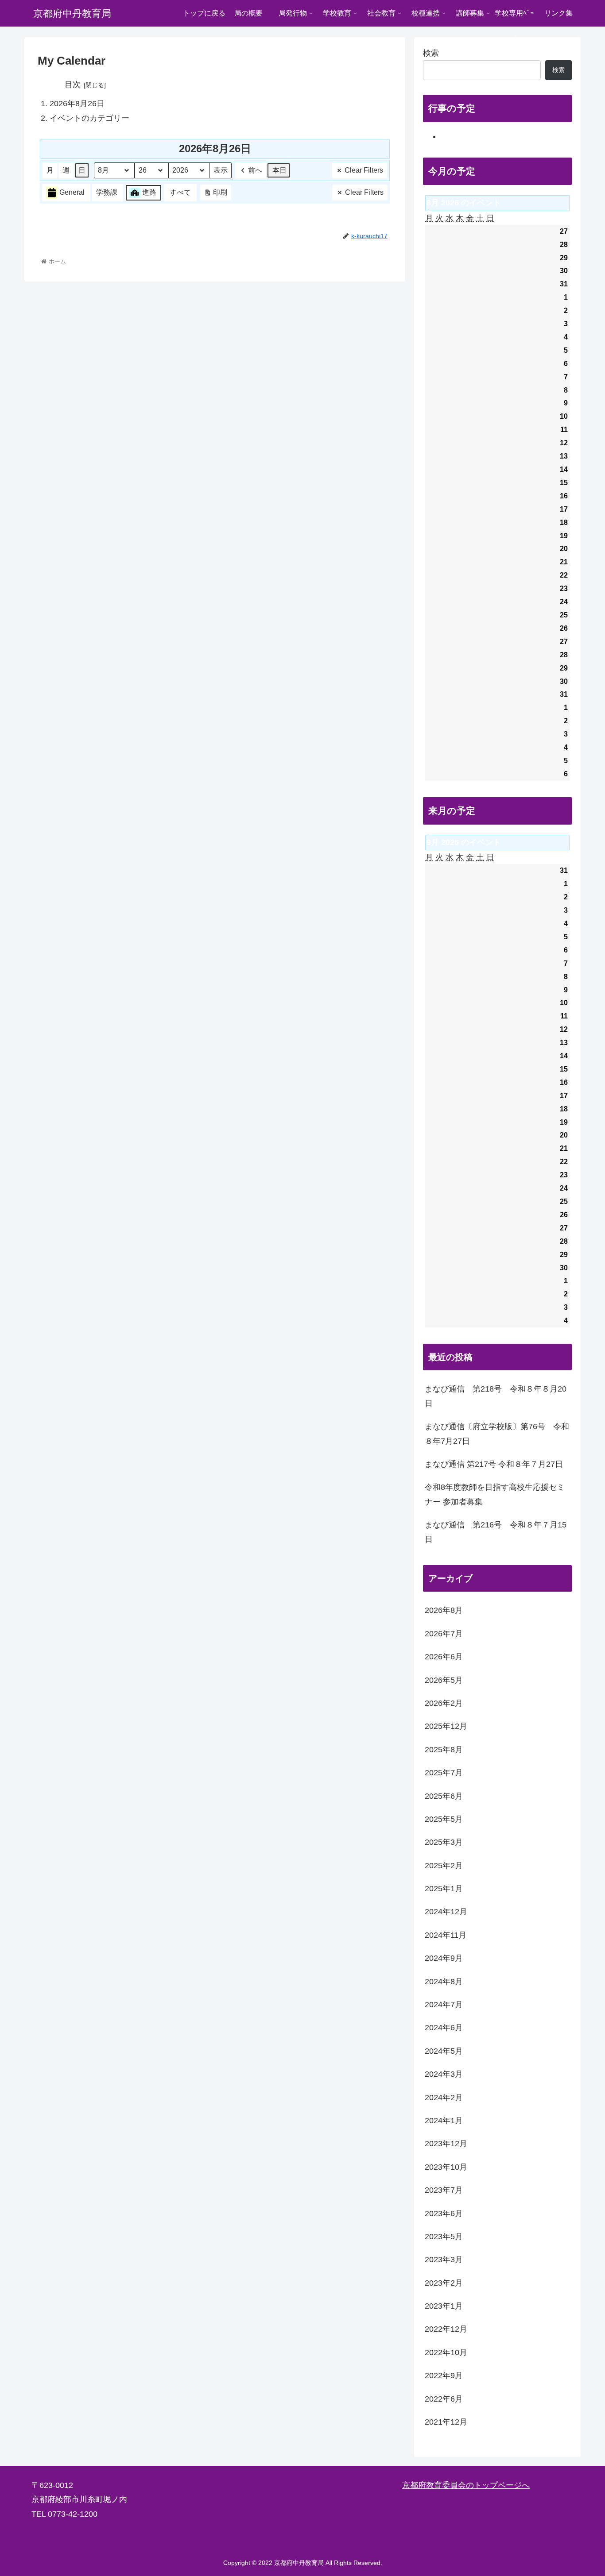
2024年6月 (444, 2028)
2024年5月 (444, 2051)
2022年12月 (446, 2329)
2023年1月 (444, 2306)
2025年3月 (444, 1842)
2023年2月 (444, 2283)
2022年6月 (444, 2399)
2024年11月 (446, 1935)
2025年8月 (444, 1750)
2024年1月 (444, 2121)
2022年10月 (446, 2352)
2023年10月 (446, 2167)
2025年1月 (444, 1889)
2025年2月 (444, 1866)
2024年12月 (446, 1912)
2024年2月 (444, 2098)
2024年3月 (444, 2074)
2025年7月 (444, 1773)
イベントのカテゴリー (89, 118)
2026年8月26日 (77, 104)
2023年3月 (444, 2260)
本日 (279, 170)
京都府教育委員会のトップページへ (466, 2485)
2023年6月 (444, 2214)
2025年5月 (444, 1819)
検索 (431, 53)
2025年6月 (444, 1796)
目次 (73, 85)
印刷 (215, 195)
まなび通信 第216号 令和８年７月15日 (496, 1532)
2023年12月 (446, 2144)
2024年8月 (444, 1982)
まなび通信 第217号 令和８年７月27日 (494, 1464)
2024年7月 (444, 2005)
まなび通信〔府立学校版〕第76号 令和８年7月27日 (497, 1434)
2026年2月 (444, 1703)
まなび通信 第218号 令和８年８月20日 (496, 1396)
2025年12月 (446, 1726)
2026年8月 (444, 1610)
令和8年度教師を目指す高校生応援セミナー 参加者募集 (495, 1494)
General (72, 192)
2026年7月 (444, 1634)
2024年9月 (444, 1958)
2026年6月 (444, 1657)
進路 (149, 192)
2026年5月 (444, 1680)
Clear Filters (364, 170)
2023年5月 (444, 2237)
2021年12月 (446, 2422)
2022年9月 (444, 2375)
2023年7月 (444, 2190)
